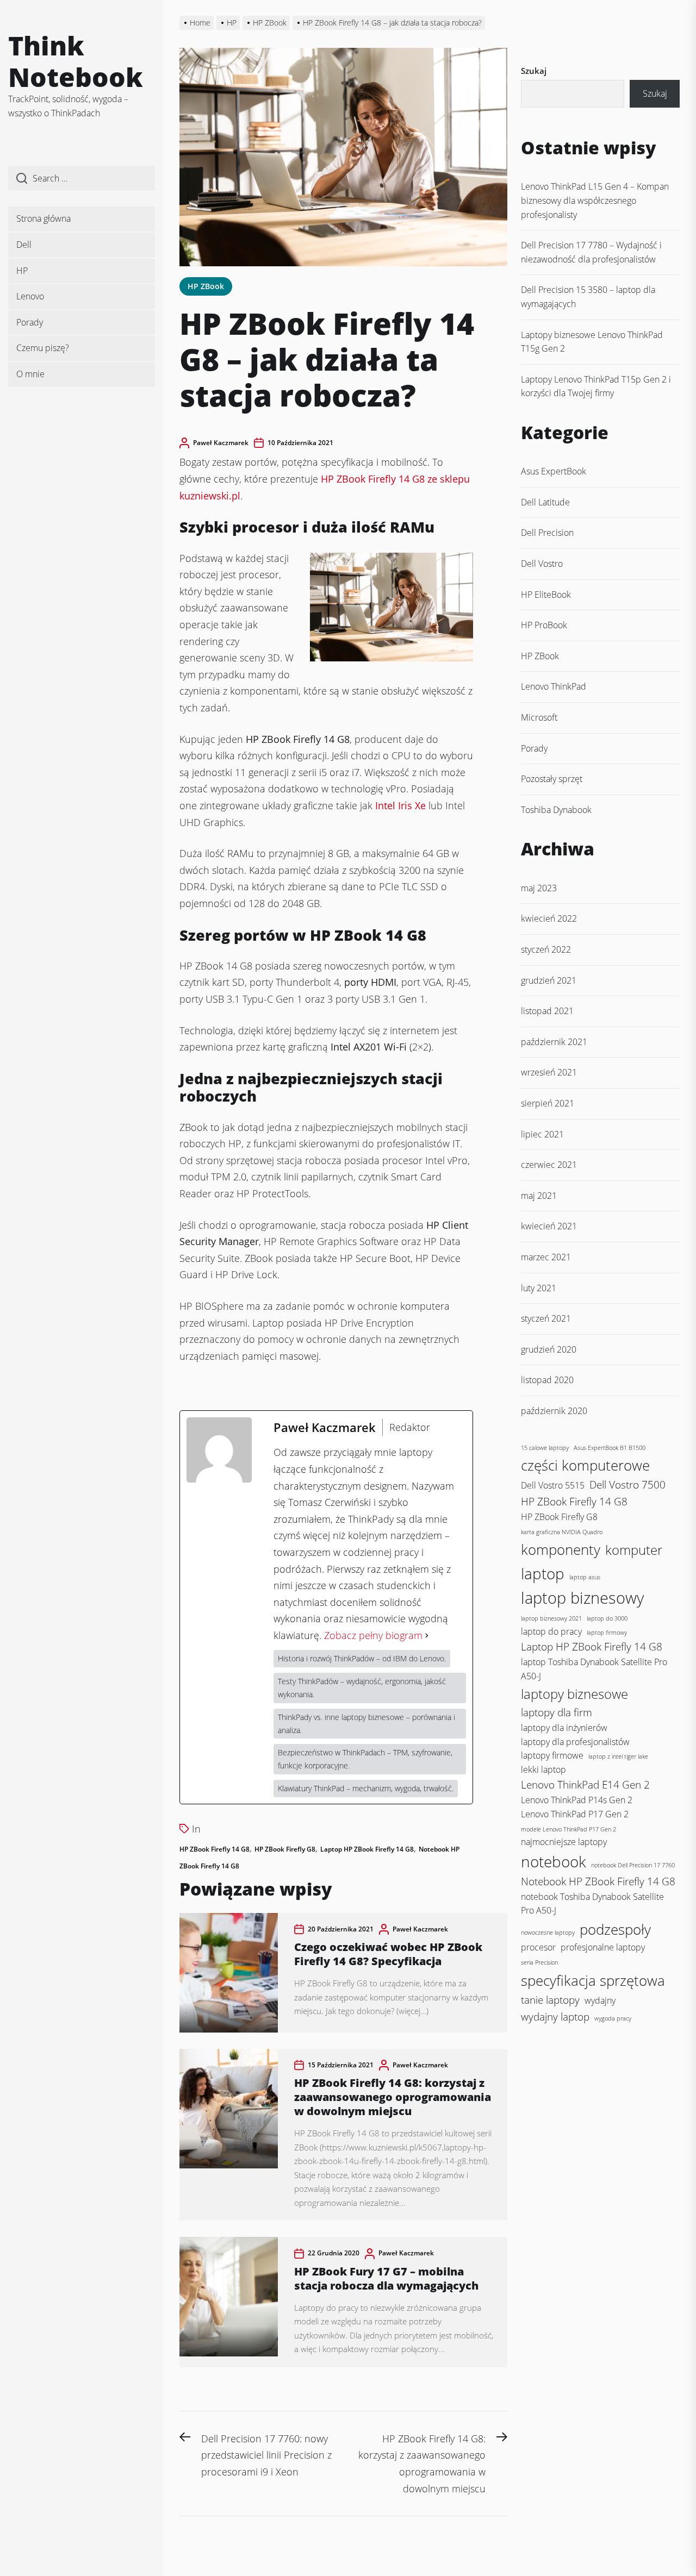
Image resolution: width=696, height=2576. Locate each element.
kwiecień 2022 (549, 918)
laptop (543, 1573)
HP (22, 271)
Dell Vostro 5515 (553, 1485)
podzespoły (615, 1929)
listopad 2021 (547, 1011)
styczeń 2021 (546, 1318)
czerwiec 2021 (549, 1165)
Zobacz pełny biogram (373, 1635)
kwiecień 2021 (549, 1226)
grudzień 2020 (549, 1349)
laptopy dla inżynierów (564, 1728)
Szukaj (534, 71)
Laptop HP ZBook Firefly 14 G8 (367, 1849)
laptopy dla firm (557, 1712)
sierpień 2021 (548, 1103)
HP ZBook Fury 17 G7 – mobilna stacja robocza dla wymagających (386, 2278)
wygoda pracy (613, 2018)
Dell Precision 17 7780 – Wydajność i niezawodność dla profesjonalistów (591, 252)
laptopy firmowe (552, 1755)
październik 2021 (554, 1042)
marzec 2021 (546, 1257)
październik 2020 (554, 1411)
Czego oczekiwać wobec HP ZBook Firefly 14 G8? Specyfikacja (388, 1954)
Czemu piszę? (43, 348)
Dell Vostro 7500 (627, 1484)
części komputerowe (585, 1465)
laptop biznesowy (582, 1598)
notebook (554, 1861)
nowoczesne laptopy (548, 1933)
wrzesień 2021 (549, 1072)
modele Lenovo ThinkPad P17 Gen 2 (568, 1829)
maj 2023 (539, 888)
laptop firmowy (607, 1633)
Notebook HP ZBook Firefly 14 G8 (598, 1881)
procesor (538, 1947)
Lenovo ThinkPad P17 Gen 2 (575, 1814)
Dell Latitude (545, 502)
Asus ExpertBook (554, 471)
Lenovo (30, 296)
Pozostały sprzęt (552, 779)
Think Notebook (76, 61)
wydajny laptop (555, 2017)
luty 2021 (539, 1288)
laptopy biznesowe (574, 1694)
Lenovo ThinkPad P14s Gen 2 (577, 1800)
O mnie (30, 374)
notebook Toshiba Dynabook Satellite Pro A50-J (592, 1903)
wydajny (600, 2000)
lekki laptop (543, 1770)
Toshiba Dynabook (556, 810)
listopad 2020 (547, 1380)
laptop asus (585, 1577)
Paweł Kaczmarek (221, 443)
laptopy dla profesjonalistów (575, 1742)
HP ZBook (206, 286)
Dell (24, 245)
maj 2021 (539, 1196)
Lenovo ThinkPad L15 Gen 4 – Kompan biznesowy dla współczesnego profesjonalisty (595, 200)
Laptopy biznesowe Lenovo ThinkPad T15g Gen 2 (592, 342)
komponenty (561, 1549)
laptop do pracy (551, 1631)
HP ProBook (544, 625)
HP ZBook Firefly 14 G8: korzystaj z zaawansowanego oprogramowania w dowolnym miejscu (393, 2097)
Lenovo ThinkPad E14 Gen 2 (585, 1784)
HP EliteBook (546, 595)
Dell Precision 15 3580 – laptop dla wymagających (588, 297)
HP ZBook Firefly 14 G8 (215, 1849)
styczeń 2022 (546, 949)
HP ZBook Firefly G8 (285, 1849)
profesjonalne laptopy (603, 1947)
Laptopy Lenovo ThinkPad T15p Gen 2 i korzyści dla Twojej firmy (596, 386)
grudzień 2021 (549, 980)
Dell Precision (547, 533)
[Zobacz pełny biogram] (427, 1636)
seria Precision (539, 1962)
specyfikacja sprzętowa (593, 1980)
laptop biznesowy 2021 (551, 1618)
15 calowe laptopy (545, 1448)
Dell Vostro (542, 564)
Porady (30, 322)
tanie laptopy (550, 2000)
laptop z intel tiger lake (618, 1756)
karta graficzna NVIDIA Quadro (562, 1532)
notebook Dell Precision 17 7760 (633, 1865)
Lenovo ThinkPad (554, 686)
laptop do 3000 (607, 1618)
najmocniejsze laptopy (564, 1842)
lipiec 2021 (542, 1134)
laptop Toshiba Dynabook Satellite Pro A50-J (594, 1669)
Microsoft (539, 717)
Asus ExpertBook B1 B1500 (610, 1448)
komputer (634, 1550)
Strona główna (43, 218)
